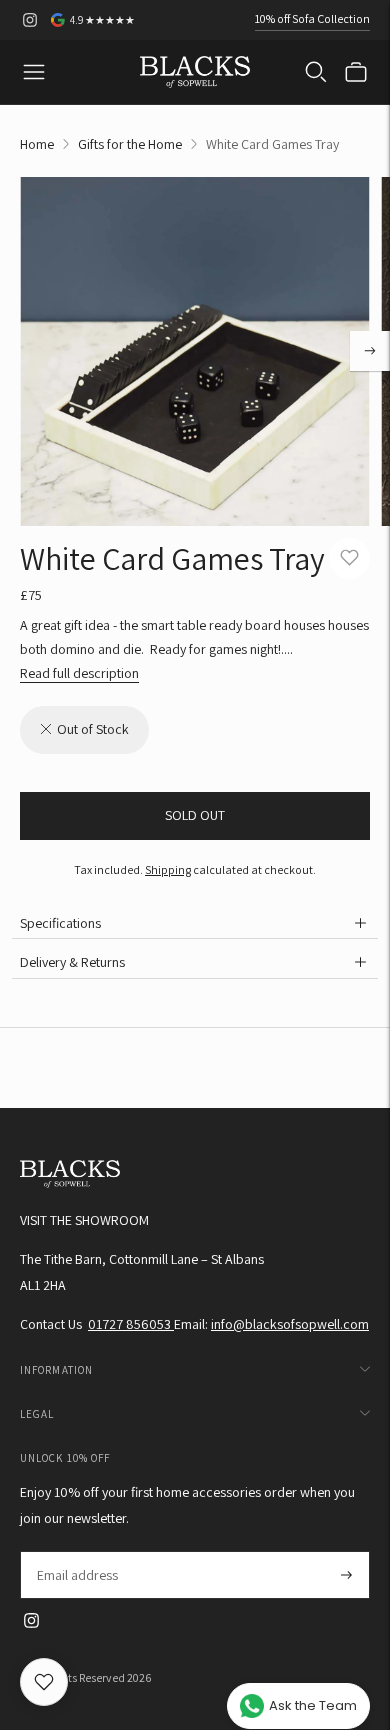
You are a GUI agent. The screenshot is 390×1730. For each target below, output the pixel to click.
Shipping (168, 869)
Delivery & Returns (72, 962)
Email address (76, 1551)
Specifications (60, 923)
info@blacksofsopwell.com (290, 1324)
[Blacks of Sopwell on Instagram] (30, 20)
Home (37, 144)
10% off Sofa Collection (312, 18)
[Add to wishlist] (349, 558)
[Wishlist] (44, 1682)
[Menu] (34, 72)
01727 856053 (131, 1324)
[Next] (370, 351)
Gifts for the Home (130, 144)
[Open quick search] (316, 72)
